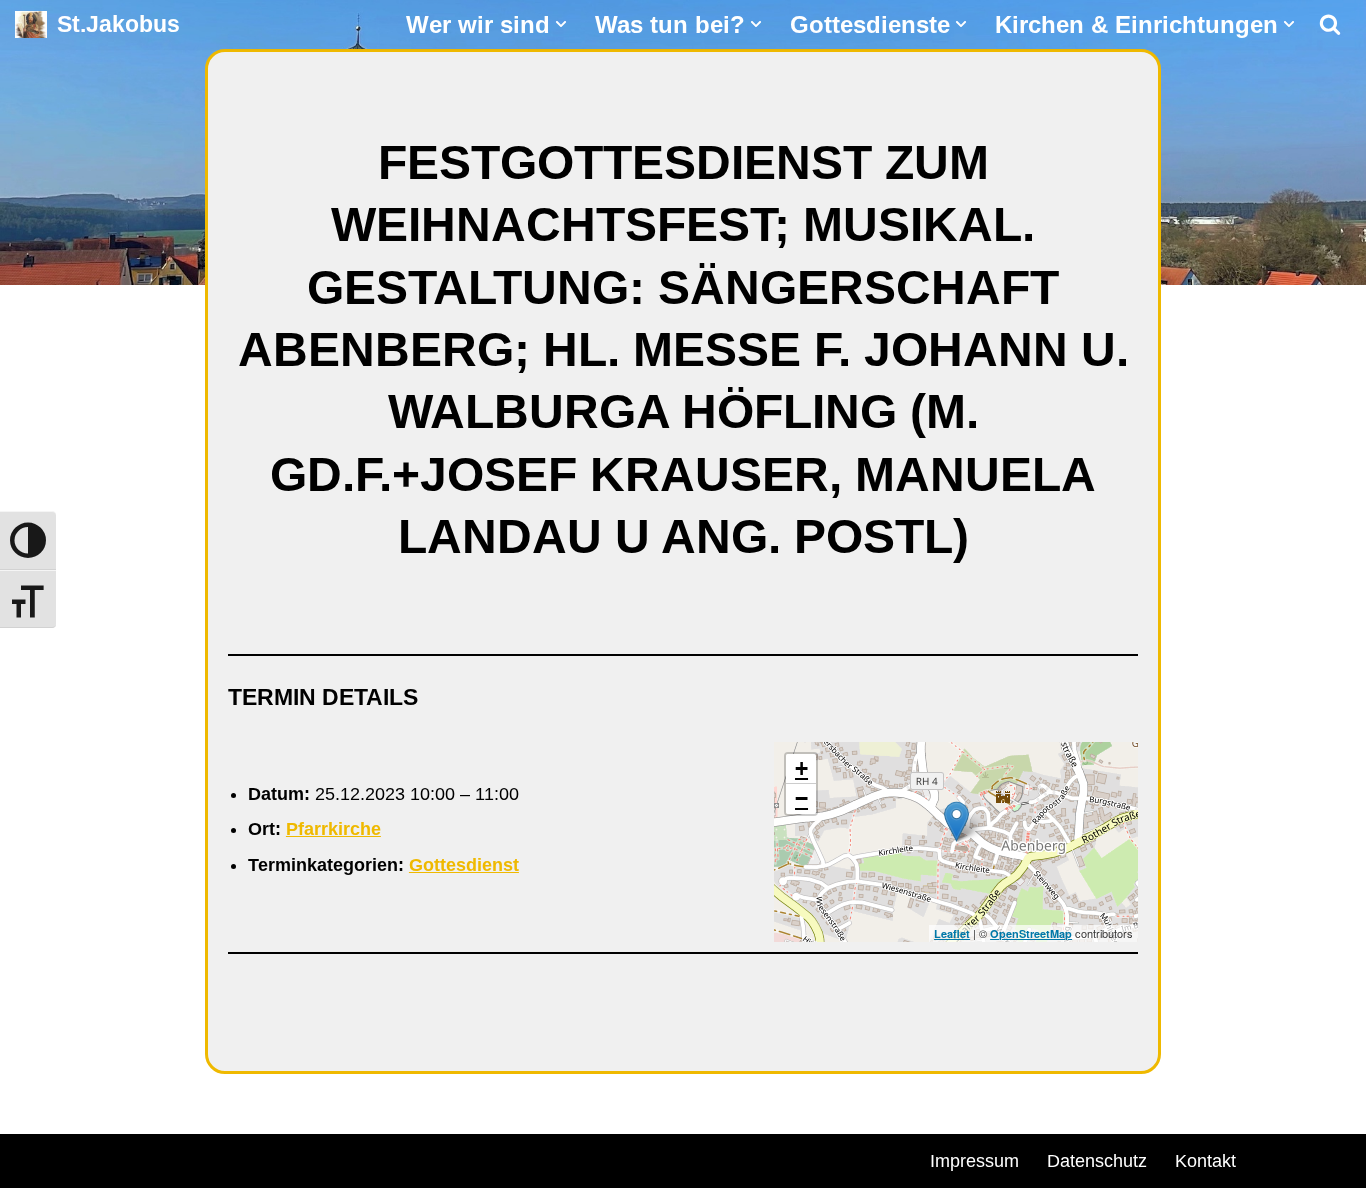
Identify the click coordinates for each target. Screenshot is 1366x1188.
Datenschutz (1097, 1161)
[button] (561, 24)
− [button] (801, 798)
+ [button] (801, 768)
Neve (36, 1158)
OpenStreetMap (1031, 933)
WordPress (242, 1158)
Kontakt (1205, 1161)
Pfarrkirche (333, 829)
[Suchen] (1330, 24)
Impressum (974, 1161)
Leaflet (952, 933)
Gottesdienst (464, 865)
